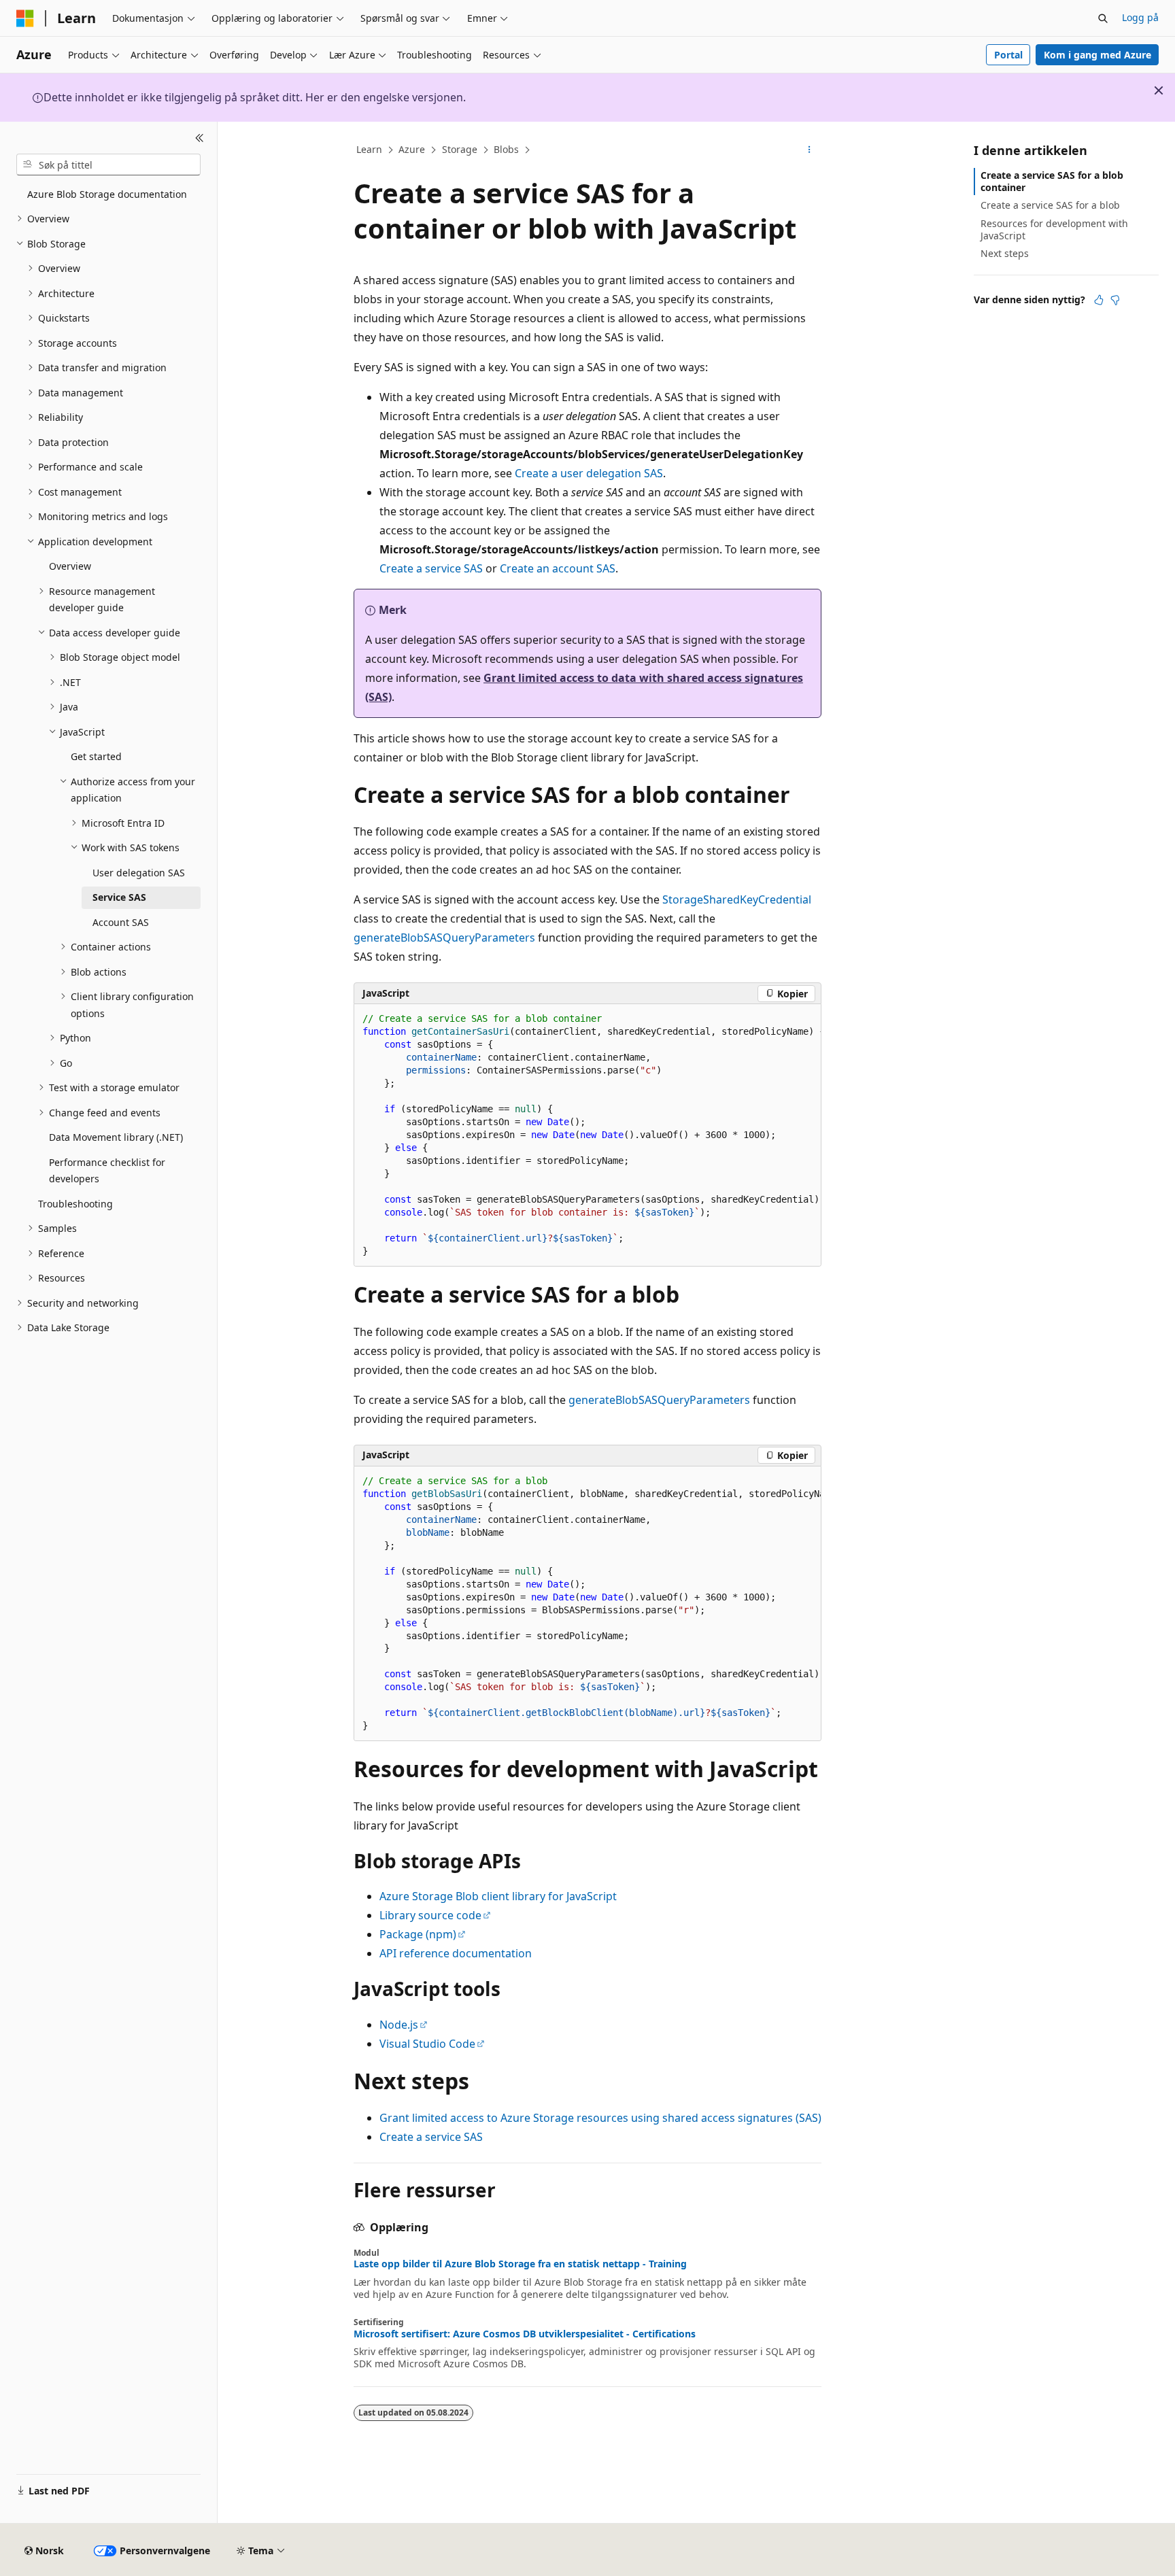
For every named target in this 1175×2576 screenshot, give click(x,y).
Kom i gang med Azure (1097, 55)
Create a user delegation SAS (589, 473)
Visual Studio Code (427, 2044)
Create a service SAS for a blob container (1052, 181)
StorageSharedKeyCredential (737, 899)
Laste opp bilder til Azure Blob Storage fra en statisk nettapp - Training (520, 2264)
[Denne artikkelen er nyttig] (1099, 300)
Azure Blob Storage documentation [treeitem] (107, 194)
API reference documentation (456, 1953)
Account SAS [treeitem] (121, 922)
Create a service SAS (431, 568)
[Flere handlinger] (810, 150)
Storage (460, 149)
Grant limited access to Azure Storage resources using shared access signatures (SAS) (600, 2118)
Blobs (506, 149)
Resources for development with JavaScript (1054, 229)
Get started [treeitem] (96, 756)
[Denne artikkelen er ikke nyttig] (1115, 300)
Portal (1008, 55)
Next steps (1005, 253)
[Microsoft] (25, 18)
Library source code (430, 1915)
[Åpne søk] (1103, 18)
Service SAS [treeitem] (119, 897)
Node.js (399, 2025)
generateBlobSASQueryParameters (444, 938)
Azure (412, 149)
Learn (369, 149)
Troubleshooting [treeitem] (75, 1204)
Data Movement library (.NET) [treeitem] (116, 1137)
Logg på (1140, 17)
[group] (587, 1135)
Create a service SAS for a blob (1050, 205)
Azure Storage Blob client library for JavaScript (498, 1896)
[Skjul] (200, 138)
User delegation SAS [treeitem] (139, 873)
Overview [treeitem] (70, 566)
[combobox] (108, 165)
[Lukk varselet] (1159, 90)
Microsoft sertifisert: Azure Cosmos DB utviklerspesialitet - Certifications (525, 2334)
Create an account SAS (558, 568)
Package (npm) (418, 1934)
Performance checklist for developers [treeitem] (107, 1171)
